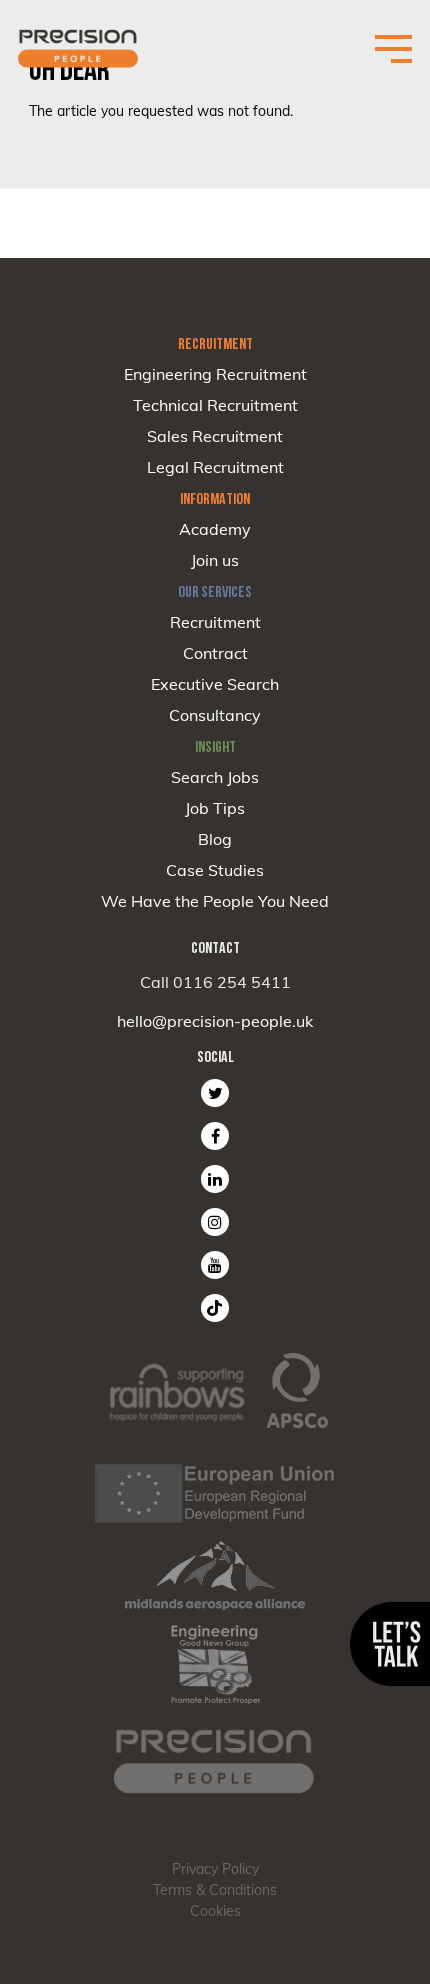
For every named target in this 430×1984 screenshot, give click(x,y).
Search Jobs (215, 777)
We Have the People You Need (215, 901)
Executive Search (215, 684)
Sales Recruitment (215, 436)
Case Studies (215, 870)
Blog (215, 839)
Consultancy (215, 715)
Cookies (215, 1911)
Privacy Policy (215, 1869)
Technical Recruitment (215, 405)
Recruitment (215, 622)
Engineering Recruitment (215, 374)
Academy (215, 529)
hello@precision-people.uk (215, 1021)
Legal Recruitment (215, 467)
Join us (215, 560)
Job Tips (215, 808)
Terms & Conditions (215, 1890)
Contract (215, 653)
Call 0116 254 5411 (215, 982)
